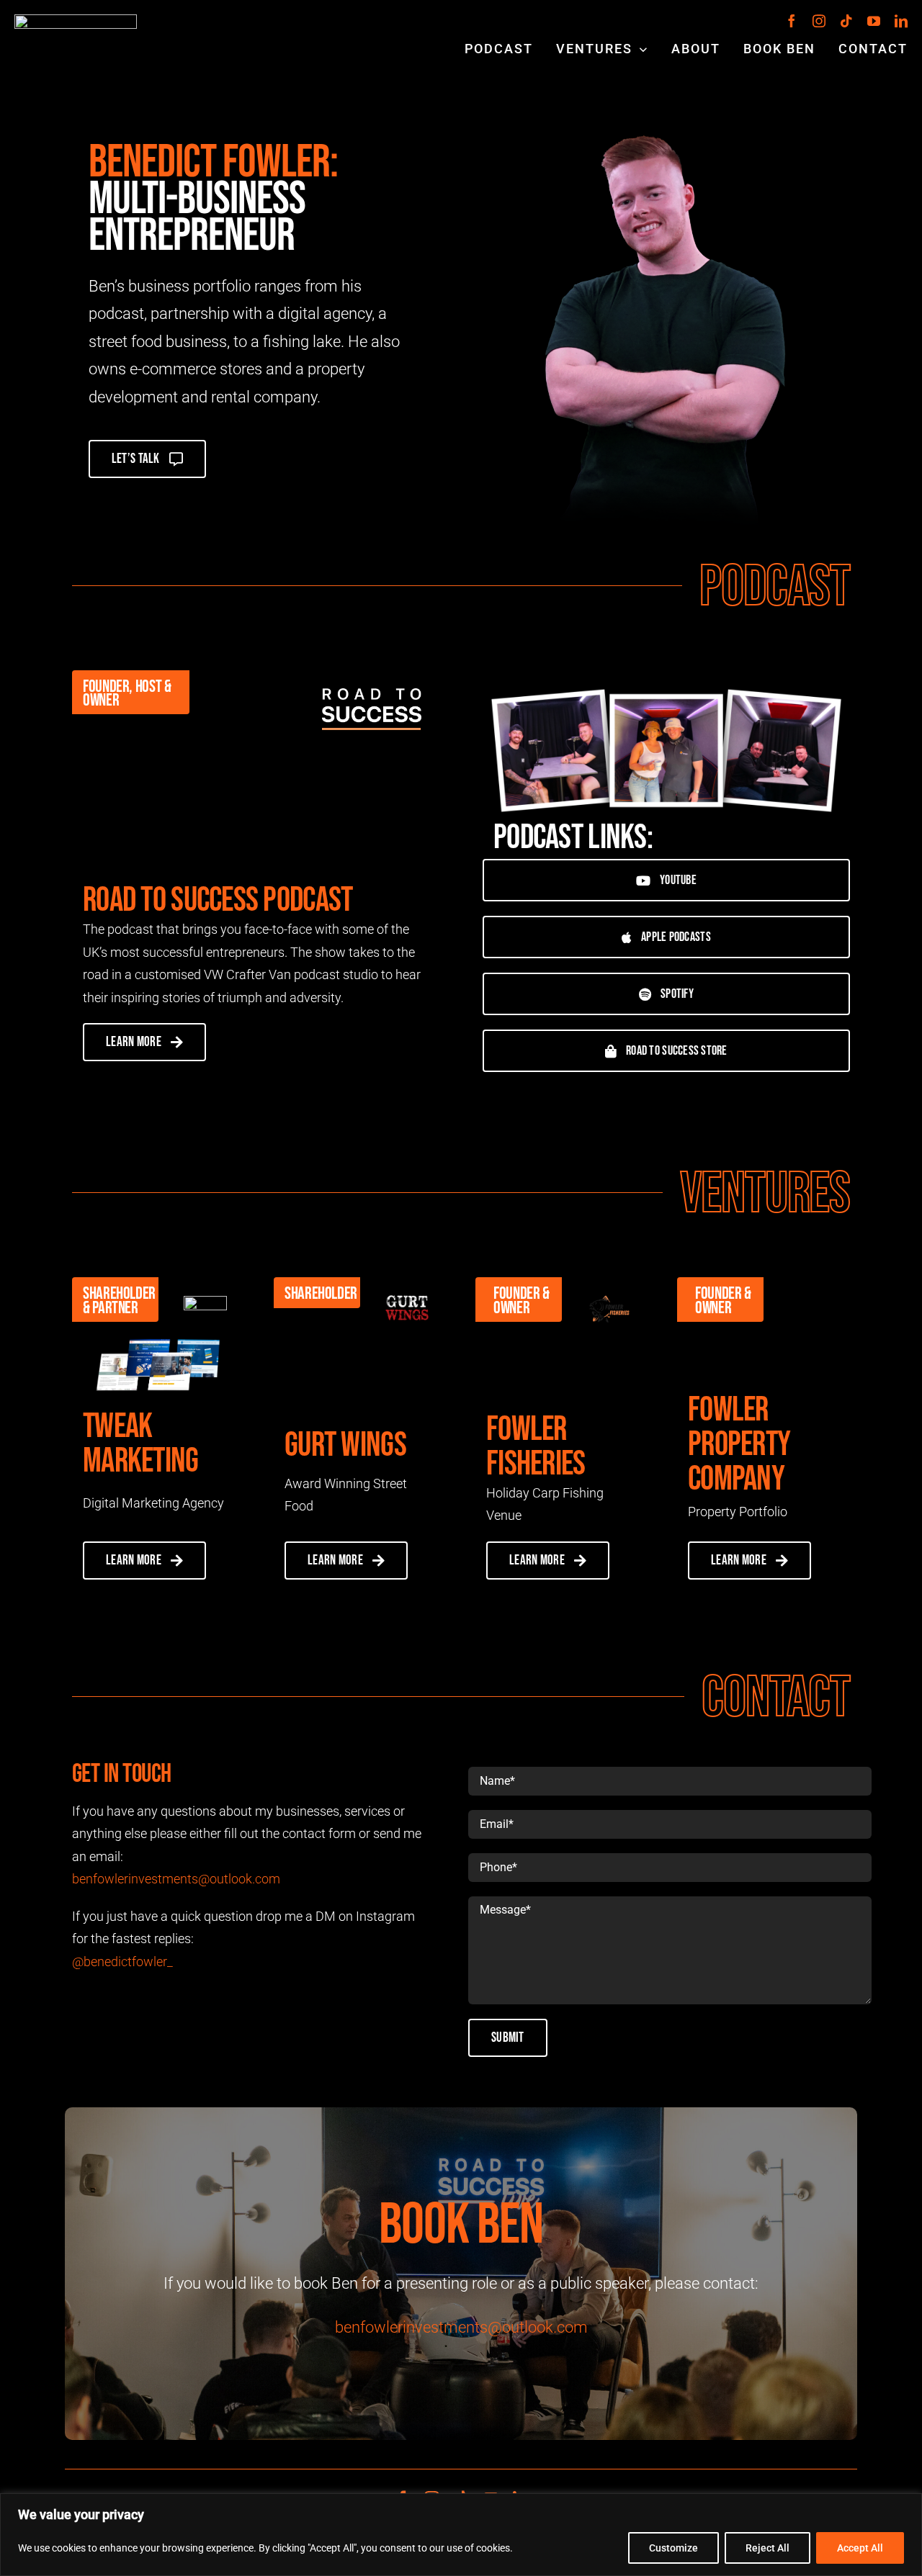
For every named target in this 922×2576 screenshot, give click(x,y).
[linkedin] (901, 21)
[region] (461, 2535)
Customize (673, 2548)
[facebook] (792, 21)
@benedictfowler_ (122, 1962)
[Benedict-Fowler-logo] (76, 21)
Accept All (860, 2548)
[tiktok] (846, 21)
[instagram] (819, 21)
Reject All (767, 2548)
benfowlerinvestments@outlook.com (176, 1879)
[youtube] (874, 21)
